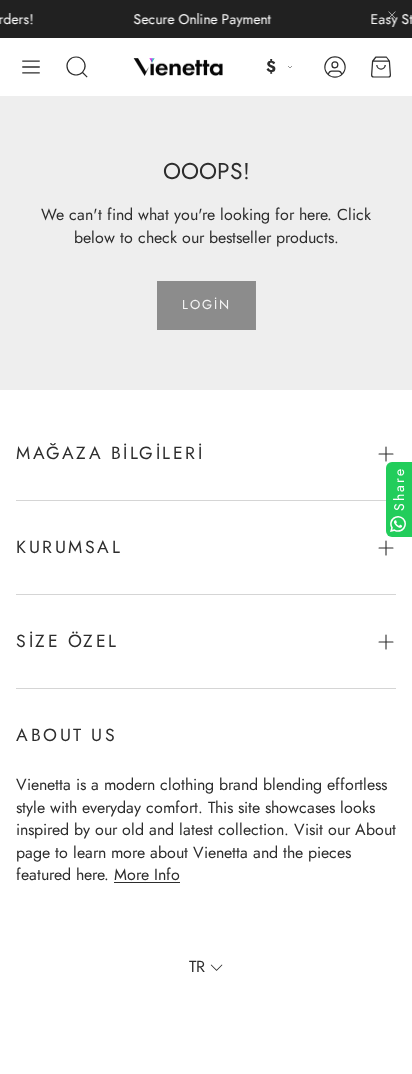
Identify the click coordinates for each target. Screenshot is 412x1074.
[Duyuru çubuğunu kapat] (392, 15)
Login (206, 304)
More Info (147, 874)
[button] (31, 67)
